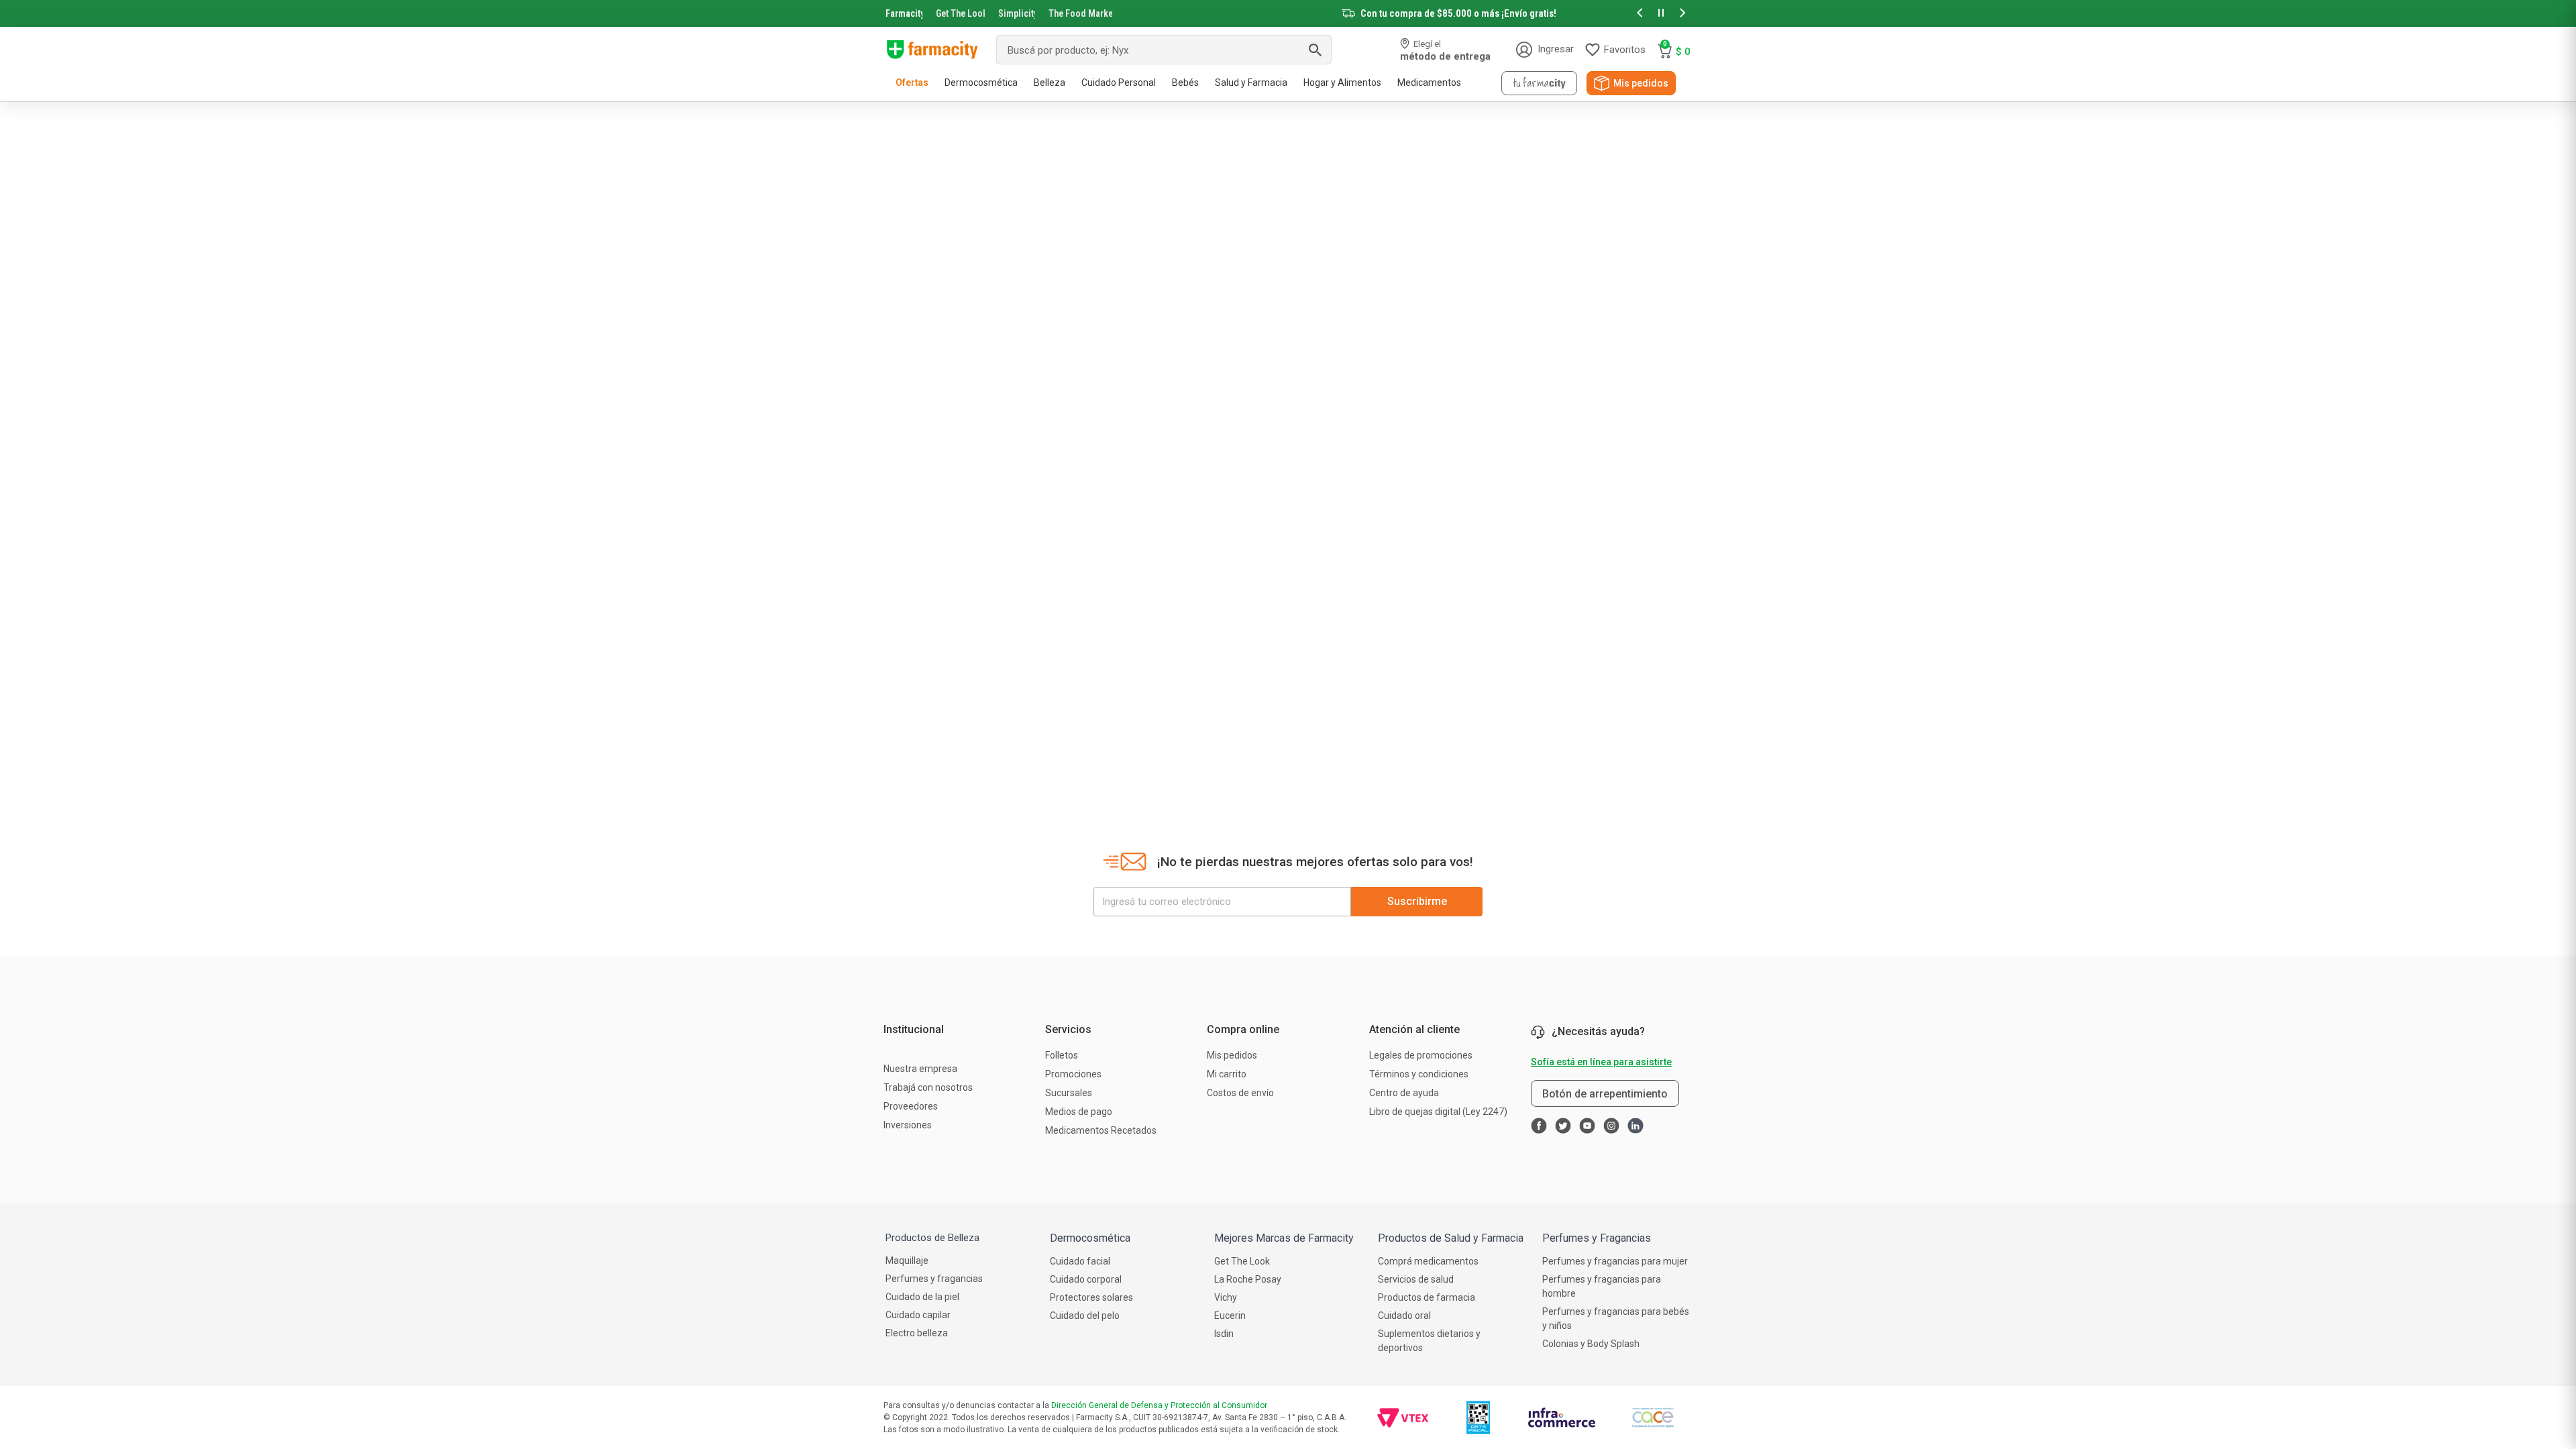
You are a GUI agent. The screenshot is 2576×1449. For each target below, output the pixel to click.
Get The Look (960, 13)
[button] (1640, 14)
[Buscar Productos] (1315, 50)
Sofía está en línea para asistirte (1601, 1062)
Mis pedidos (1641, 83)
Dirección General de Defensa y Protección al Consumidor (1159, 1405)
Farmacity (904, 13)
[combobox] (1164, 50)
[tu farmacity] (1539, 83)
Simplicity (1017, 13)
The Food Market (1080, 13)
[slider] (1288, 13)
